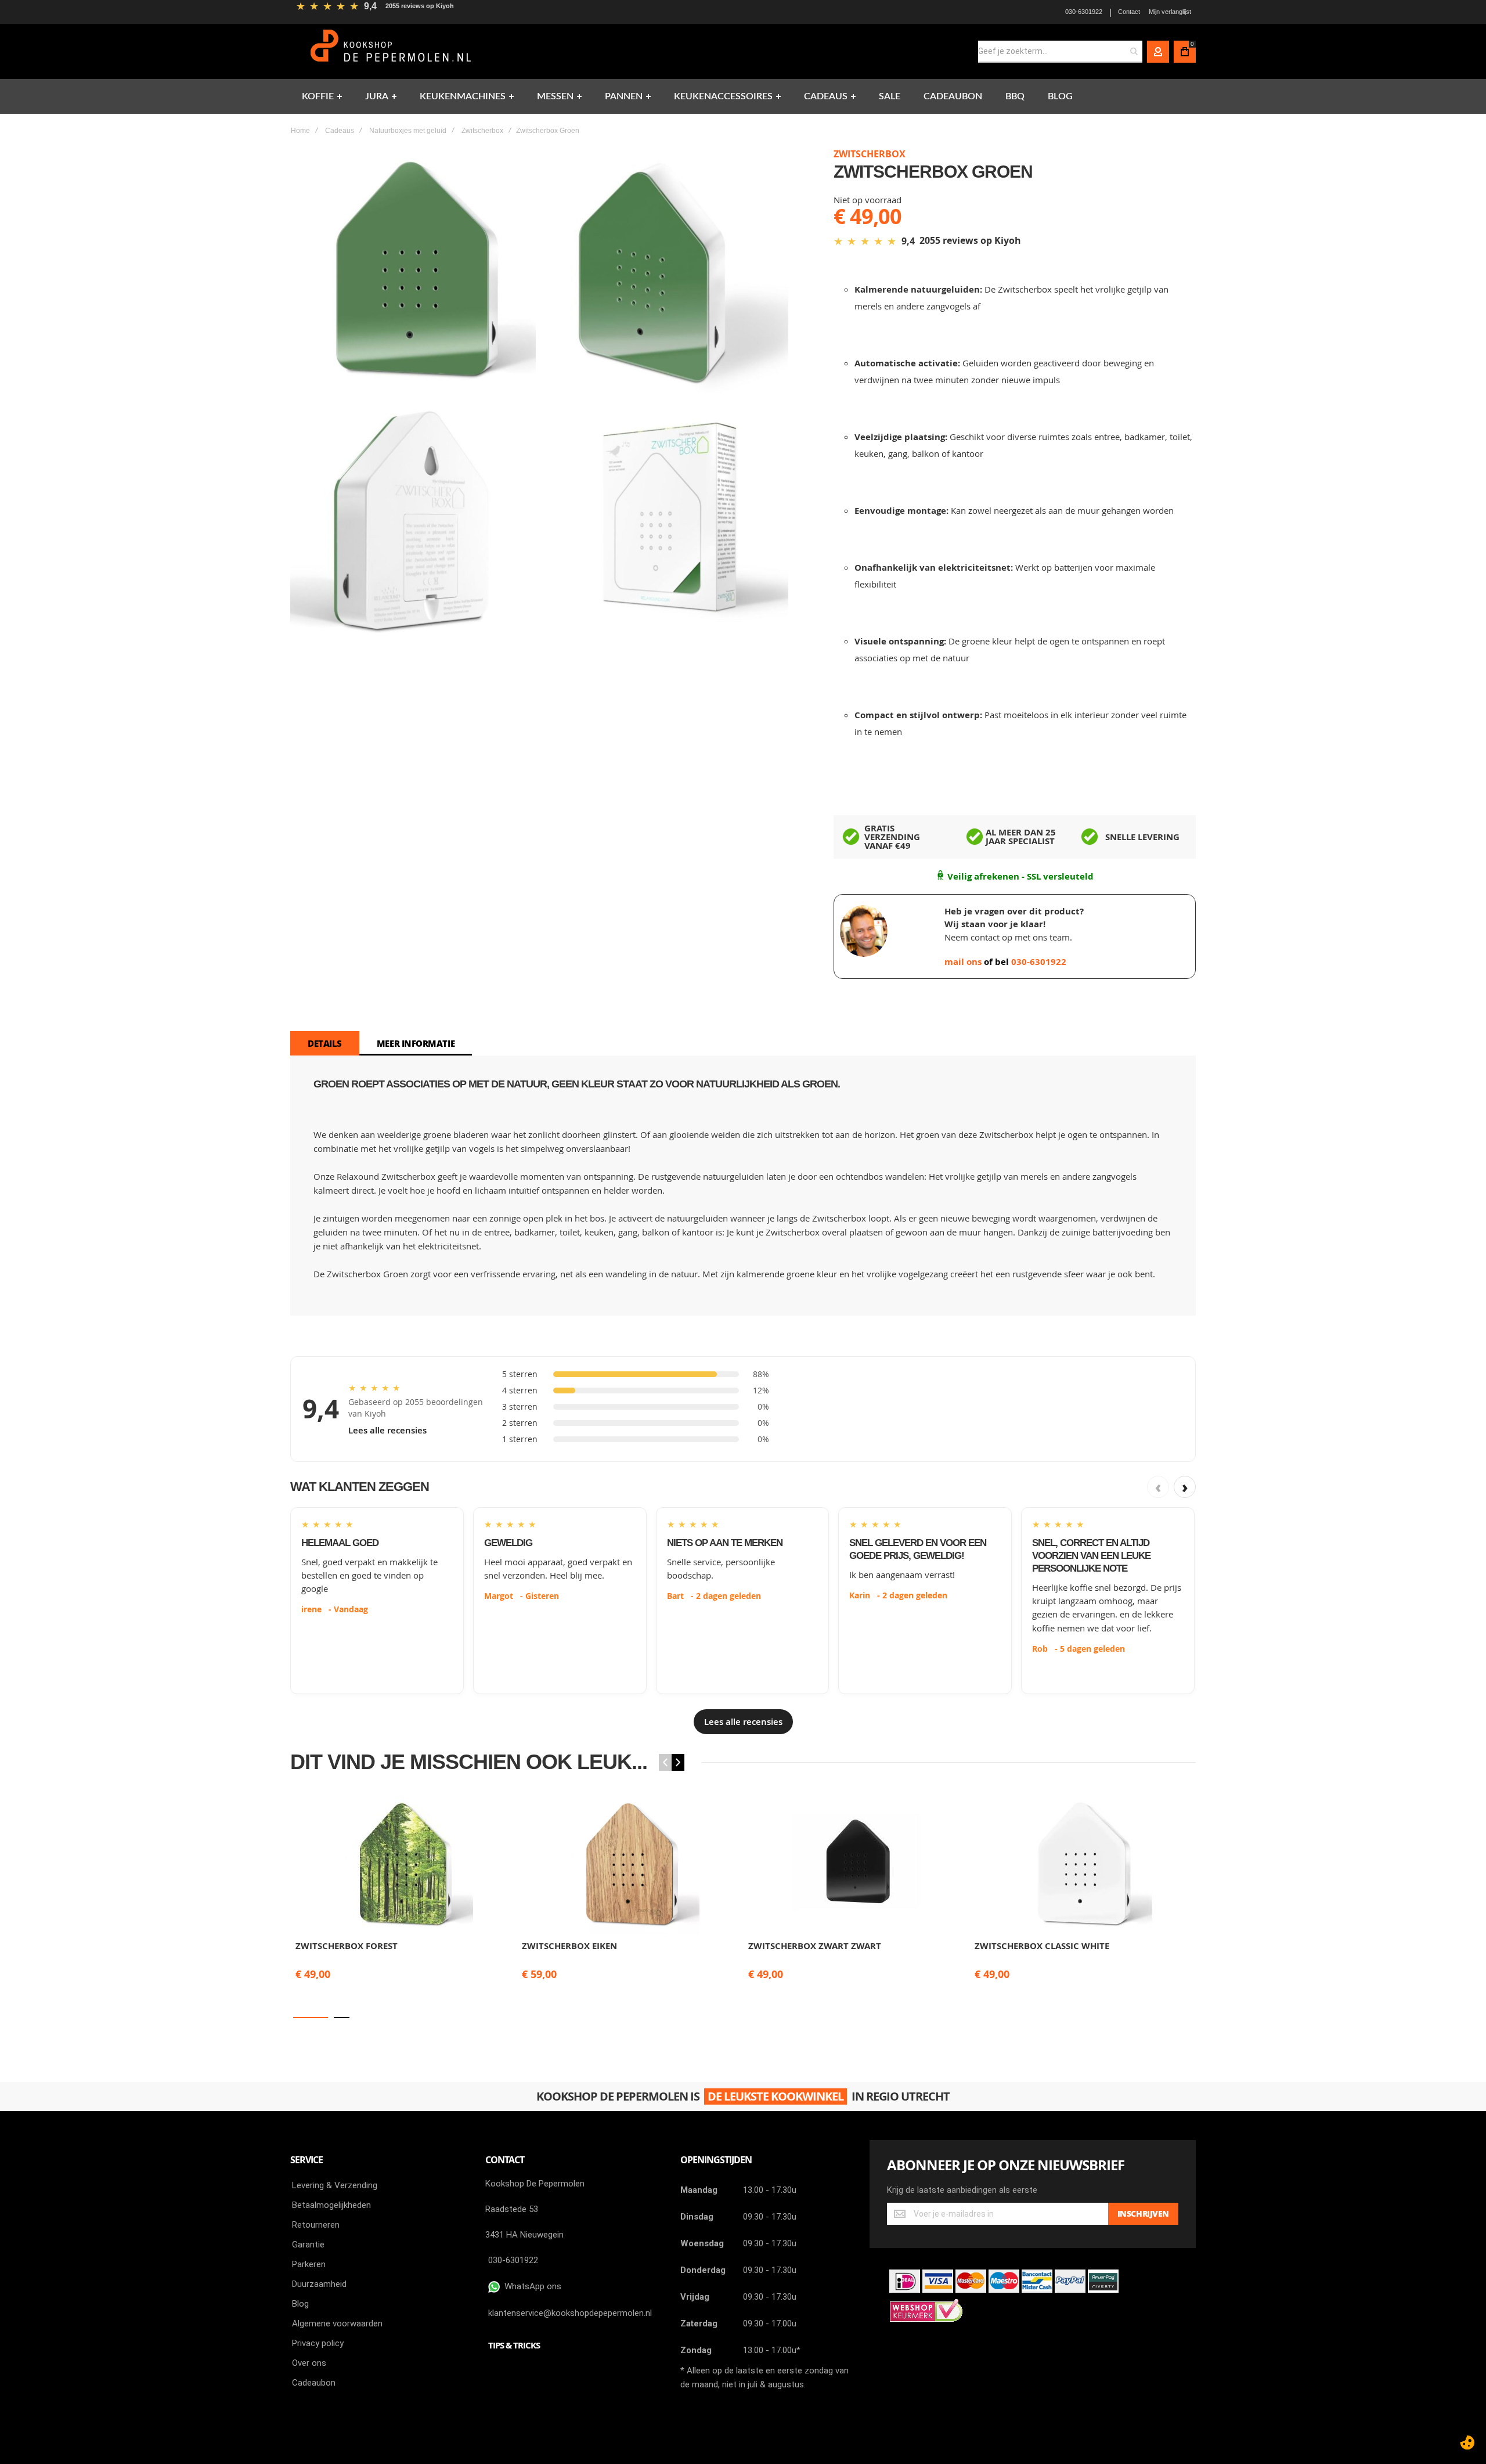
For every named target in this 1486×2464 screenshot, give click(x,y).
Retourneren (316, 2225)
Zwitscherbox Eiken (569, 1946)
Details (325, 1043)
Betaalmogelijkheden (331, 2205)
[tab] (325, 1043)
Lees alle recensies (387, 1430)
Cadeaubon (314, 2383)
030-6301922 (1084, 12)
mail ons (964, 962)
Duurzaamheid (319, 2284)
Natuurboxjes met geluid (408, 131)
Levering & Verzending (335, 2185)
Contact (1129, 12)
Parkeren (309, 2264)
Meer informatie (416, 1043)
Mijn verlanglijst (1170, 12)
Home (300, 131)
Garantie (308, 2245)
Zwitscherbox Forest (347, 1946)
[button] (311, 2018)
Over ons (309, 2363)
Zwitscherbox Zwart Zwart (815, 1946)
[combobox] (1060, 52)
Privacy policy (318, 2343)
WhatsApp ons (531, 2286)
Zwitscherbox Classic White (1042, 1946)
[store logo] (392, 51)
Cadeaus (340, 131)
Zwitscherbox (482, 131)
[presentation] (678, 1762)
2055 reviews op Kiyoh (420, 6)
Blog (300, 2304)
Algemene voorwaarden (337, 2323)
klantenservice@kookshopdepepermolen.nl (570, 2313)
